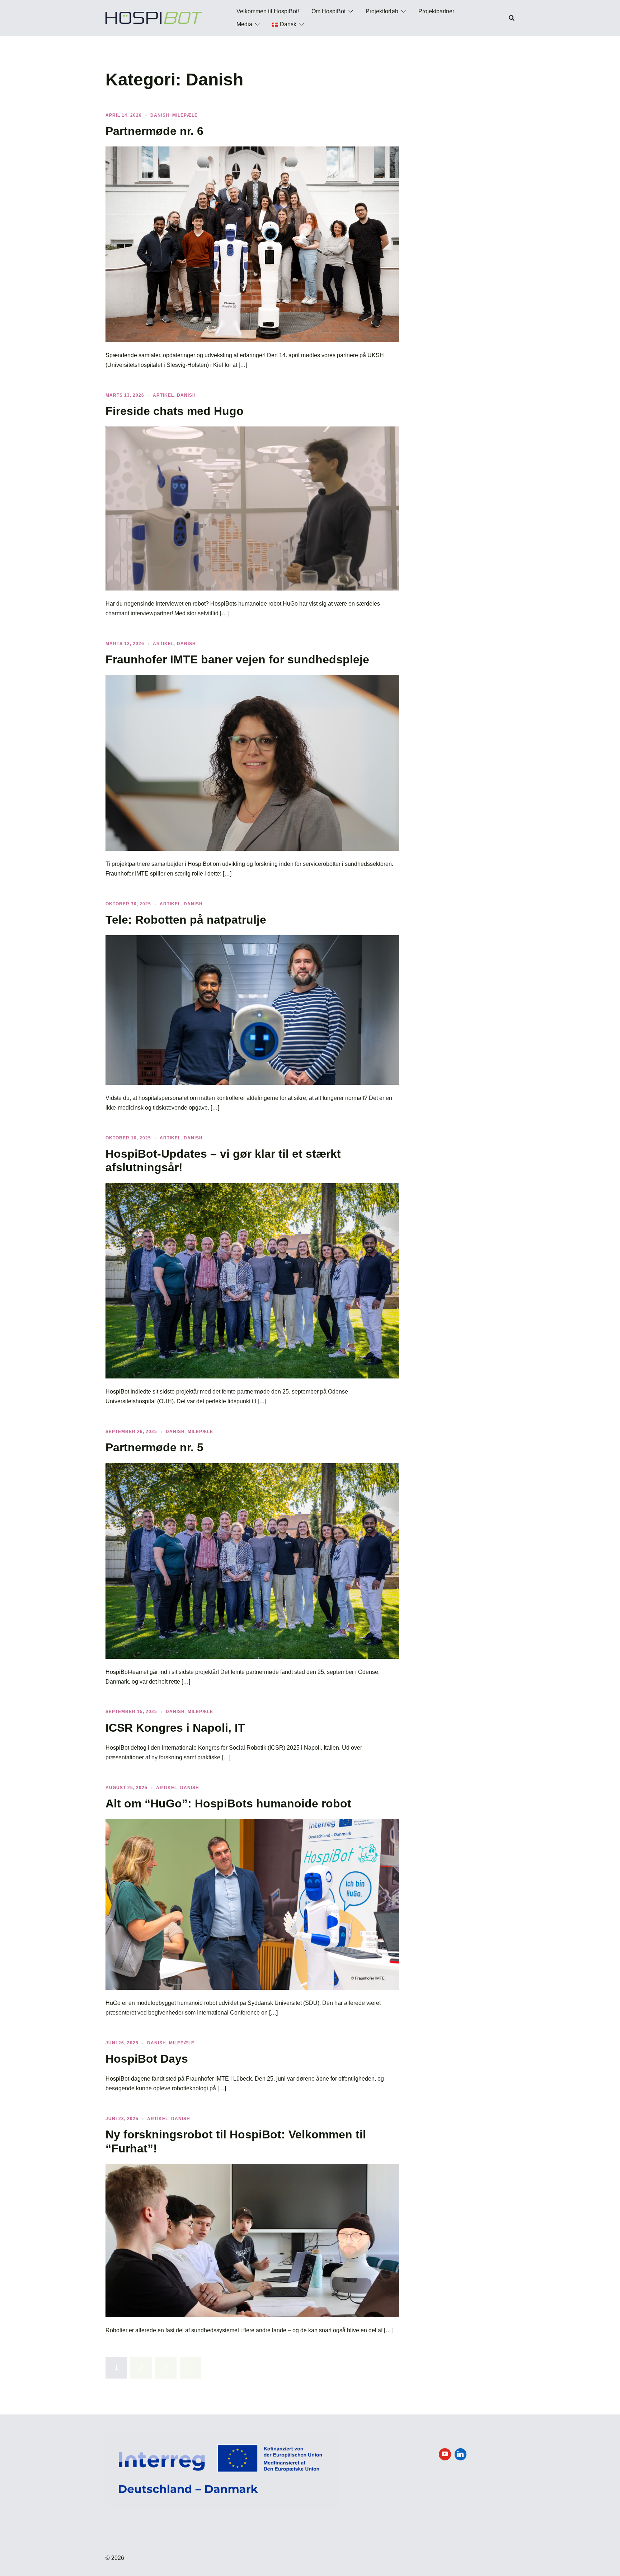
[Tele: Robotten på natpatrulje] (252, 1010)
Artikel (163, 395)
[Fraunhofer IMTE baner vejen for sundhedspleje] (252, 762)
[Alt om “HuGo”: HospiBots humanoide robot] (252, 1904)
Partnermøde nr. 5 (154, 1447)
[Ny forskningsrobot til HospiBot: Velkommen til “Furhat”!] (252, 2240)
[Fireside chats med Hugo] (252, 508)
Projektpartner (436, 11)
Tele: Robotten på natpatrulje (186, 920)
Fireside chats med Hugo (175, 411)
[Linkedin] (461, 2454)
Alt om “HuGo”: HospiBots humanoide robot (228, 1803)
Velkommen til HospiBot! (268, 11)
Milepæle (185, 115)
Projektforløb (382, 11)
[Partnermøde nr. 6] (252, 244)
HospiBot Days (147, 2059)
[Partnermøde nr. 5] (252, 1560)
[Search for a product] (512, 18)
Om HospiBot (328, 11)
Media (244, 24)
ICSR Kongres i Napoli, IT (175, 1728)
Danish (160, 115)
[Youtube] (445, 2454)
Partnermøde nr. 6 (154, 131)
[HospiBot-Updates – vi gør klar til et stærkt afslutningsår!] (252, 1280)
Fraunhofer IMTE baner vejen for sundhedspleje (237, 659)
